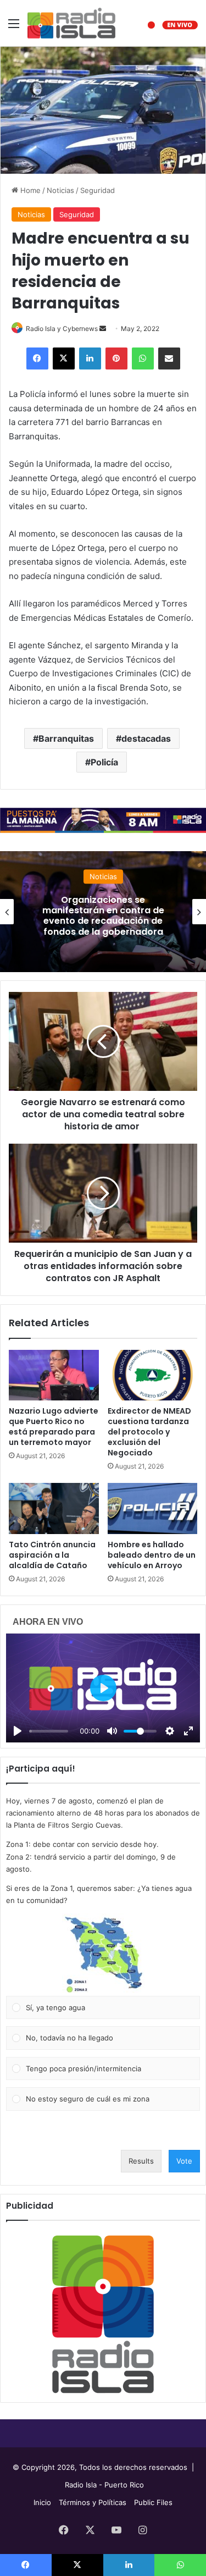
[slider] (49, 1731)
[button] (103, 1955)
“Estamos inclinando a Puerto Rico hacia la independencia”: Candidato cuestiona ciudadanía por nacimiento (122, 916)
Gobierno (123, 871)
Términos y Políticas (93, 2502)
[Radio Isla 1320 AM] (71, 23)
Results (141, 2161)
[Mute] (112, 1731)
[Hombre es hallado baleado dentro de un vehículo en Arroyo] (153, 1508)
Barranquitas (66, 738)
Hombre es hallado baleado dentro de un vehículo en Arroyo (152, 1555)
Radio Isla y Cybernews (62, 329)
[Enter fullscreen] (188, 1731)
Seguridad (98, 190)
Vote (184, 2161)
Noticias (60, 190)
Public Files (153, 2502)
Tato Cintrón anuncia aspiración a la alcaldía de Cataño (52, 1555)
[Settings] (170, 1731)
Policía (104, 762)
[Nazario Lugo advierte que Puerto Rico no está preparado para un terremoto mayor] (54, 1375)
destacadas (146, 738)
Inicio (42, 2502)
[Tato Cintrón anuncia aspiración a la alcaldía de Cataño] (54, 1508)
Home (29, 190)
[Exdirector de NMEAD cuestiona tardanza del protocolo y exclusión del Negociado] (153, 1375)
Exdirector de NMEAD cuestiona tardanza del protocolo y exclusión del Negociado (149, 1432)
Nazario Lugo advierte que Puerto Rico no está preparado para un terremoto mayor (54, 1427)
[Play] (18, 1731)
